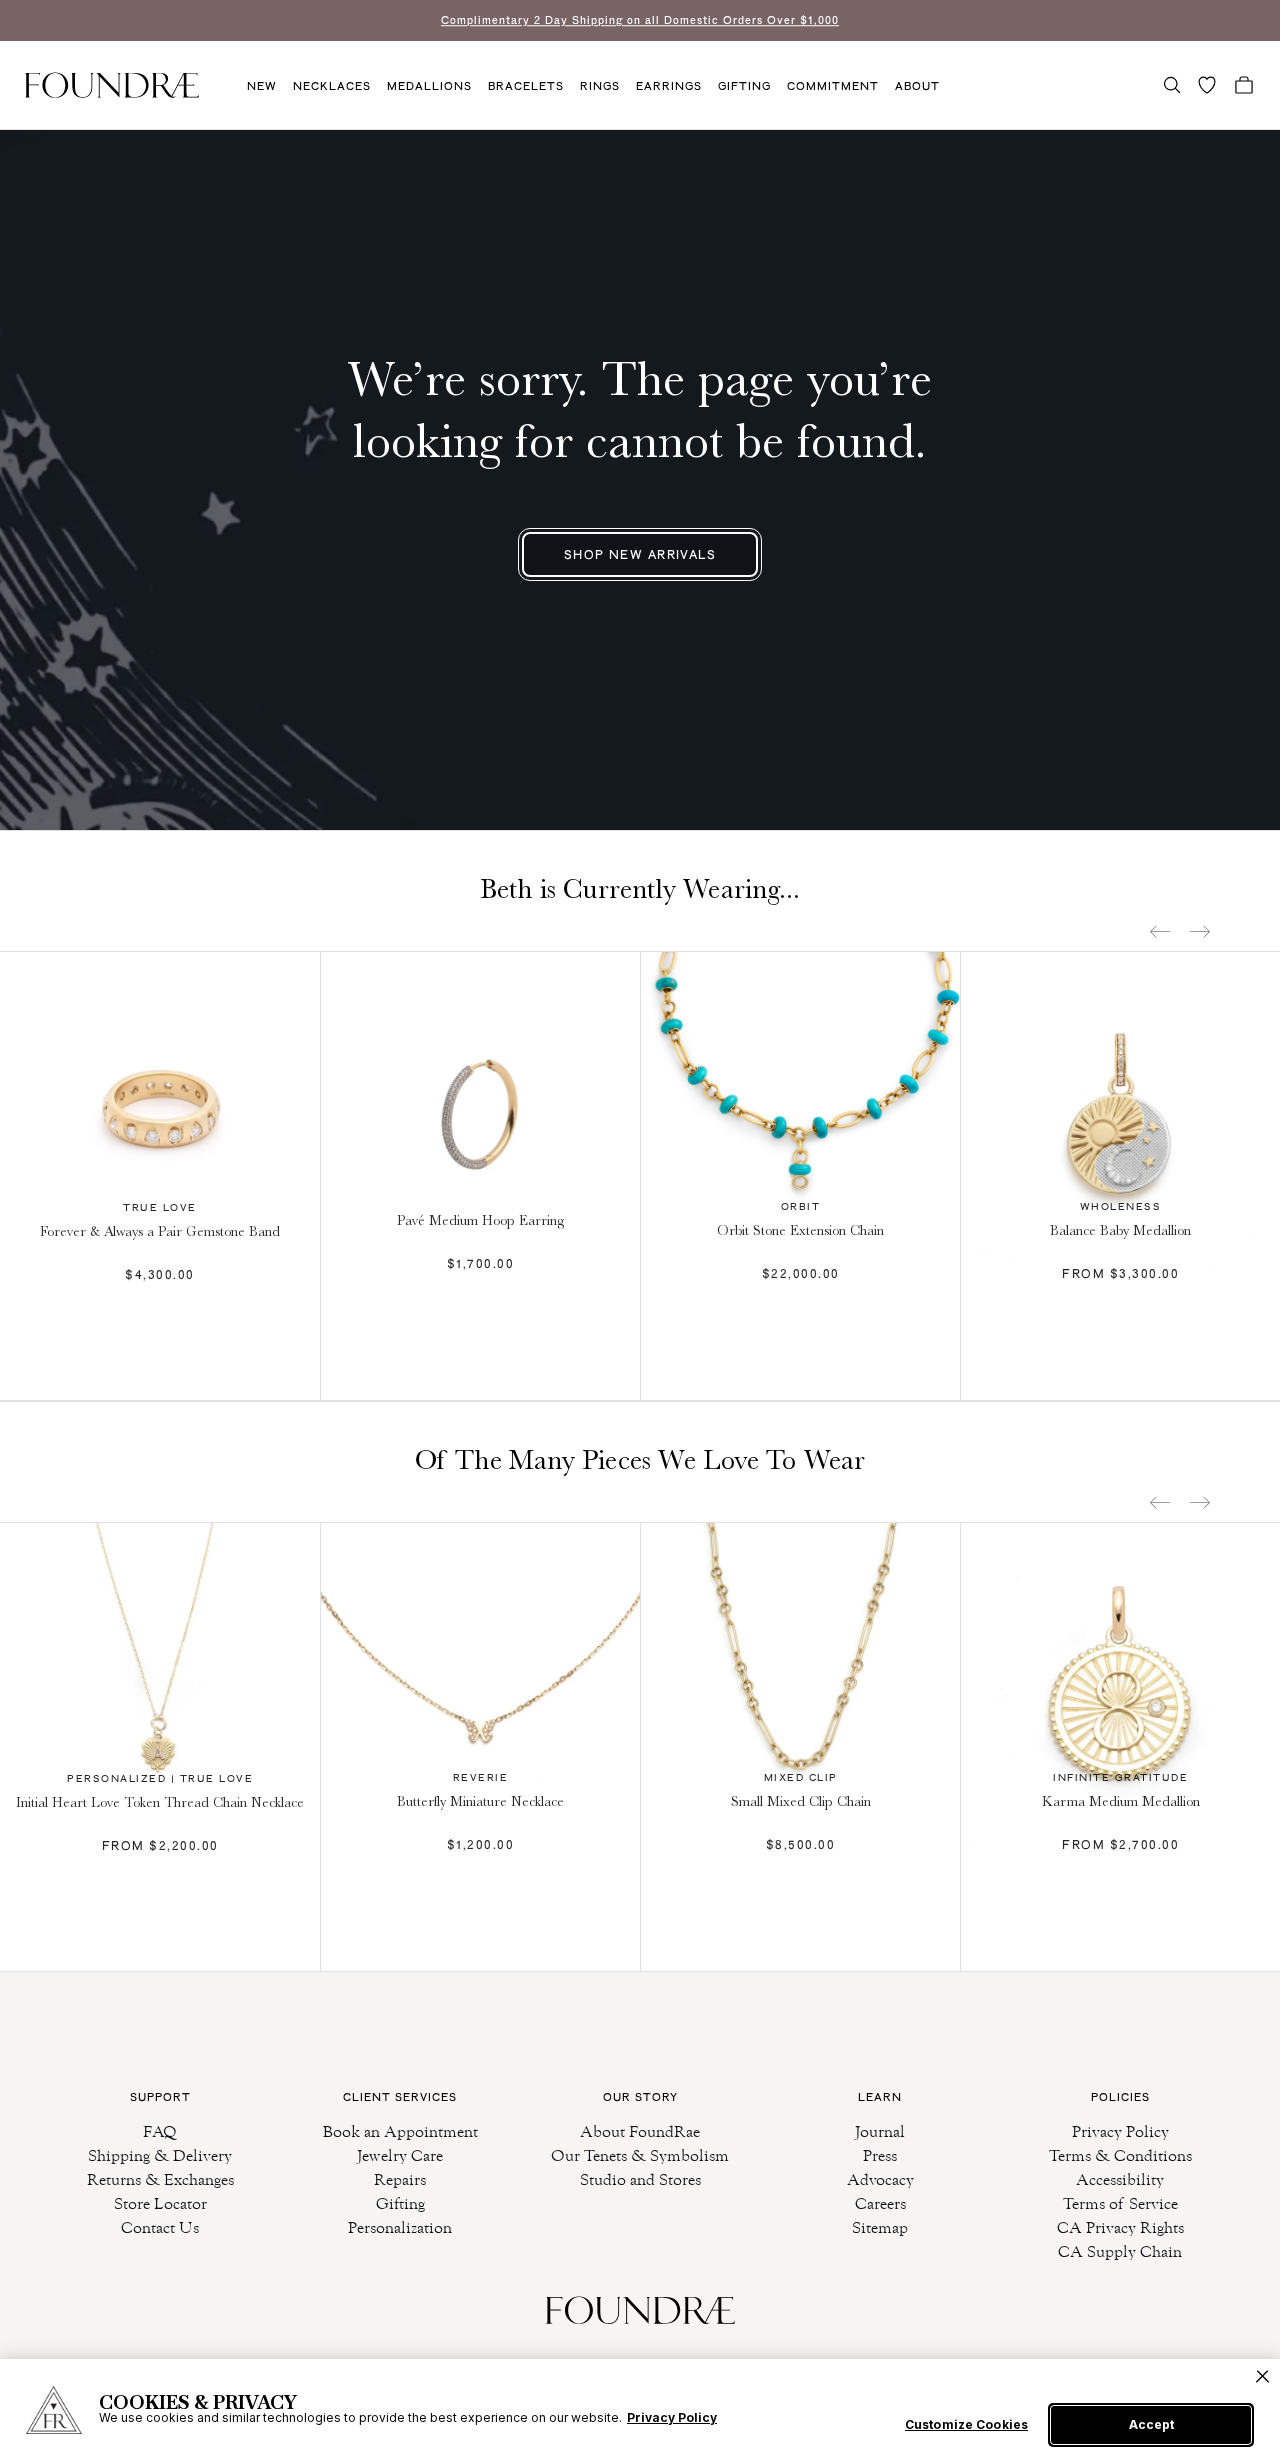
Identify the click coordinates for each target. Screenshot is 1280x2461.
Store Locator (160, 2203)
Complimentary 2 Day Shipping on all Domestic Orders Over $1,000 (640, 20)
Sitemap (880, 2227)
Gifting (744, 86)
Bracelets (526, 86)
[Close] (1262, 2376)
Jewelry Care (400, 2155)
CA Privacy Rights (1120, 2227)
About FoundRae (640, 2131)
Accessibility (1120, 2179)
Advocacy (880, 2179)
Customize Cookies (966, 2425)
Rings (600, 86)
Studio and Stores (640, 2179)
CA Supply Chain (1120, 2251)
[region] (640, 2410)
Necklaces (332, 86)
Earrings (669, 86)
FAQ (160, 2131)
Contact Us (160, 2227)
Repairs (400, 2179)
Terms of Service (1120, 2203)
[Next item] (1200, 931)
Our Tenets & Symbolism (640, 2155)
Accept (1151, 2424)
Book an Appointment (400, 2131)
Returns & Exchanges (160, 2179)
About (917, 86)
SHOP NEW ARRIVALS (640, 554)
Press (880, 2155)
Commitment (833, 86)
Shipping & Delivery (160, 2155)
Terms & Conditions (1120, 2155)
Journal (880, 2131)
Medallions (429, 86)
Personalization (400, 2227)
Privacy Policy (1120, 2131)
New (262, 86)
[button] (1172, 85)
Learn (880, 2097)
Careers (880, 2203)
